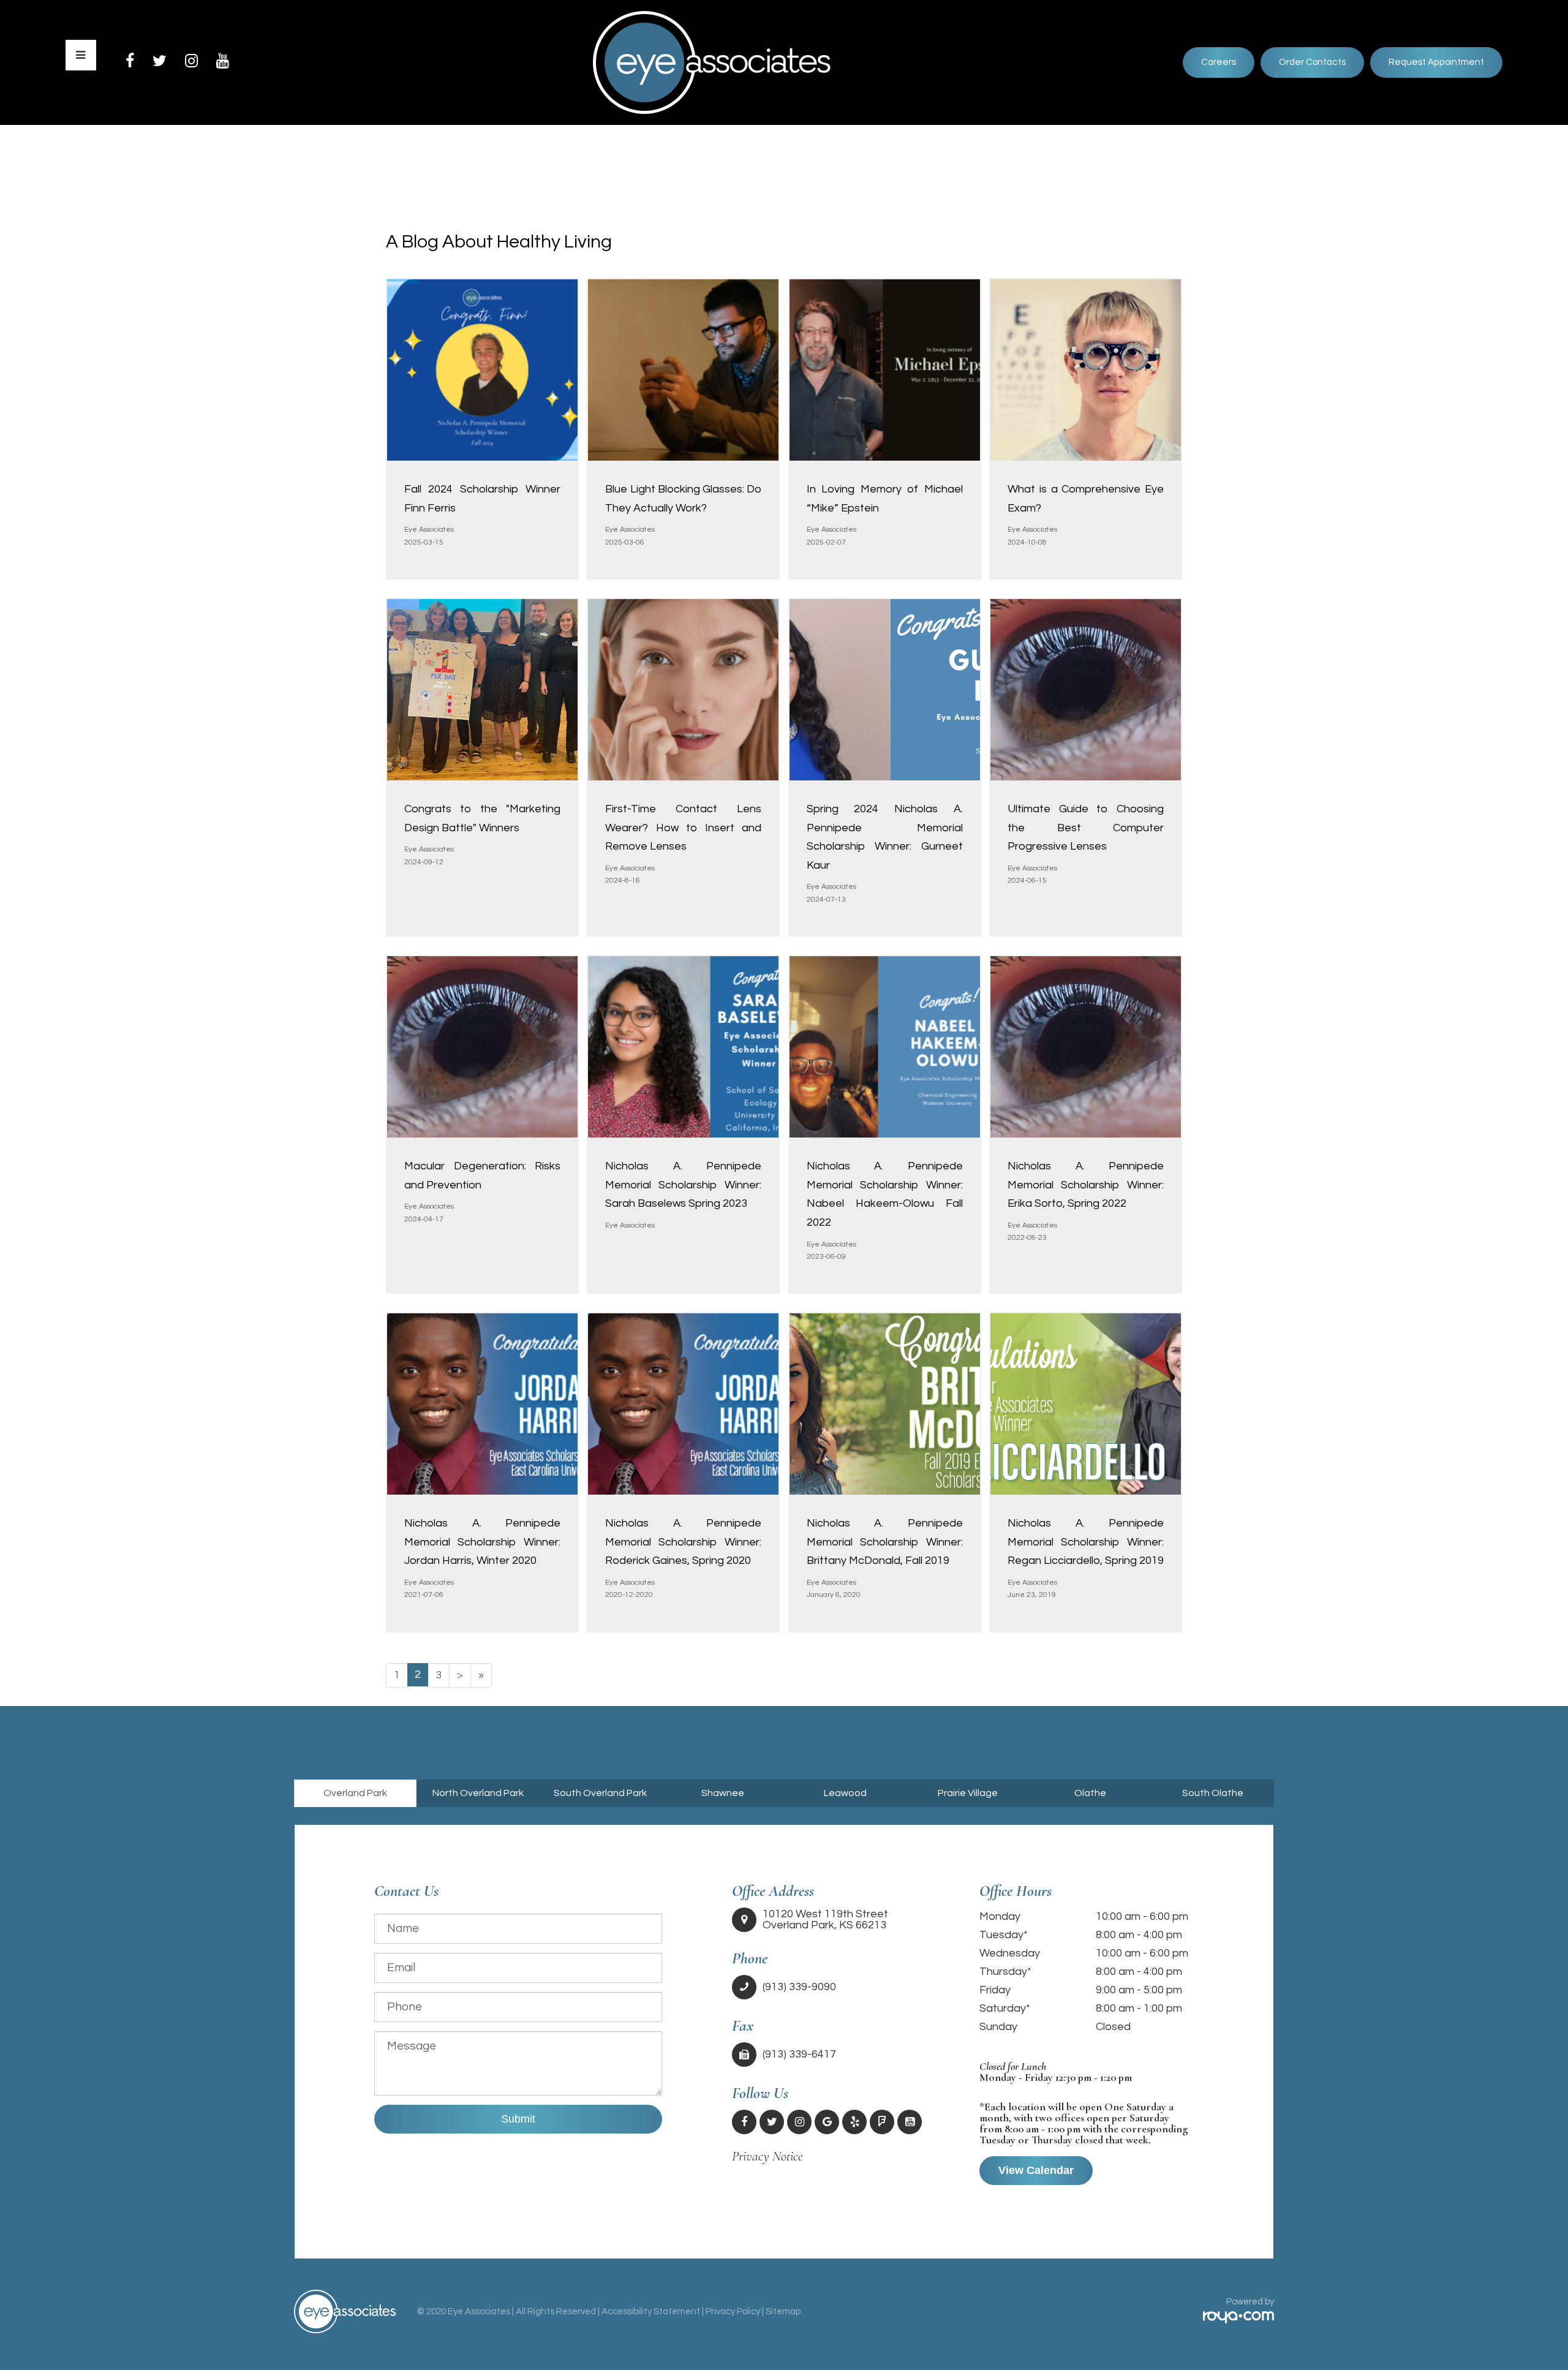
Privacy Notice (767, 2156)
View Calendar (1036, 2170)
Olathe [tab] (1090, 1793)
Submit (518, 2119)
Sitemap (783, 2312)
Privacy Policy (733, 2312)
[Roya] (1238, 2318)
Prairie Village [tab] (968, 1793)
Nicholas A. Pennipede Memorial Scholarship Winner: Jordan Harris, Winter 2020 (482, 1542)
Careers (1219, 62)
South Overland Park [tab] (600, 1793)
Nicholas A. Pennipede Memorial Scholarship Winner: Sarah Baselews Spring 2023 (683, 1185)
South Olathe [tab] (1213, 1793)
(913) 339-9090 (799, 1987)
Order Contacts (1312, 62)
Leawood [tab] (845, 1793)
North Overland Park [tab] (478, 1793)
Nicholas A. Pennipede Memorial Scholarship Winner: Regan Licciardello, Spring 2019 (1086, 1542)
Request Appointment (1436, 62)
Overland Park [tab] (355, 1793)
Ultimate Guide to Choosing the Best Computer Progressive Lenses (1086, 828)
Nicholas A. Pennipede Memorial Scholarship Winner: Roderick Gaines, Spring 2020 (683, 1542)
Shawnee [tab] (723, 1793)
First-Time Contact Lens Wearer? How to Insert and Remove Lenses (683, 828)
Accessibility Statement (651, 2312)
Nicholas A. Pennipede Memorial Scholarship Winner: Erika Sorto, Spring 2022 (1086, 1185)
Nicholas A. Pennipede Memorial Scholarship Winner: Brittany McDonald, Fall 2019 (885, 1542)
